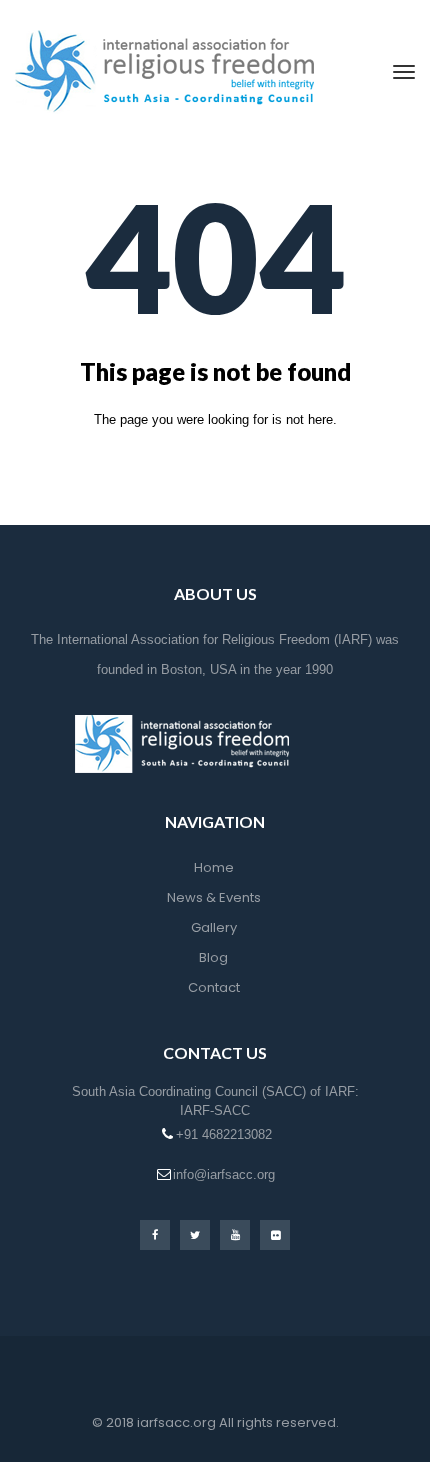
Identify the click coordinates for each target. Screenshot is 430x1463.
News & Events (214, 897)
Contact (214, 987)
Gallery (214, 927)
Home (214, 867)
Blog (213, 957)
